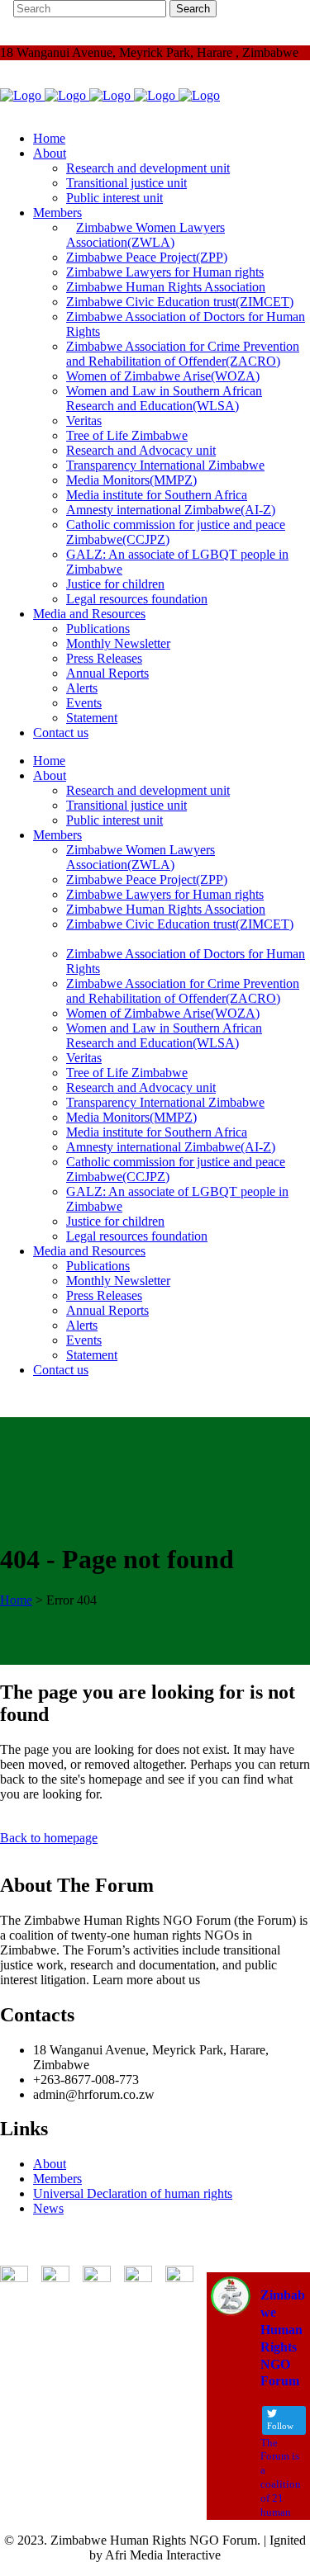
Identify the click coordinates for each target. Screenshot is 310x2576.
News (48, 2208)
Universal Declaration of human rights (133, 2193)
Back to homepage (49, 1838)
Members (57, 2179)
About (50, 2164)
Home (16, 1600)
